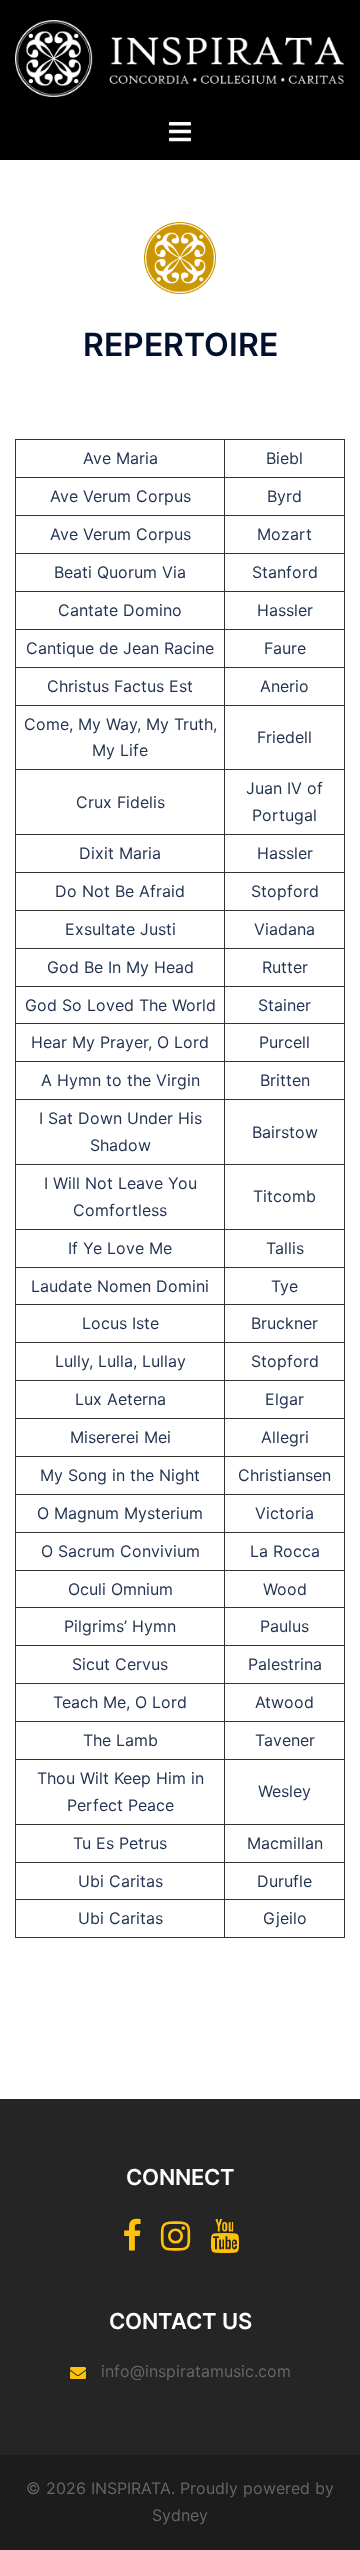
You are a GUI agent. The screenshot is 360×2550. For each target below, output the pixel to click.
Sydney (180, 2515)
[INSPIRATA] (180, 57)
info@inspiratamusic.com (196, 2371)
